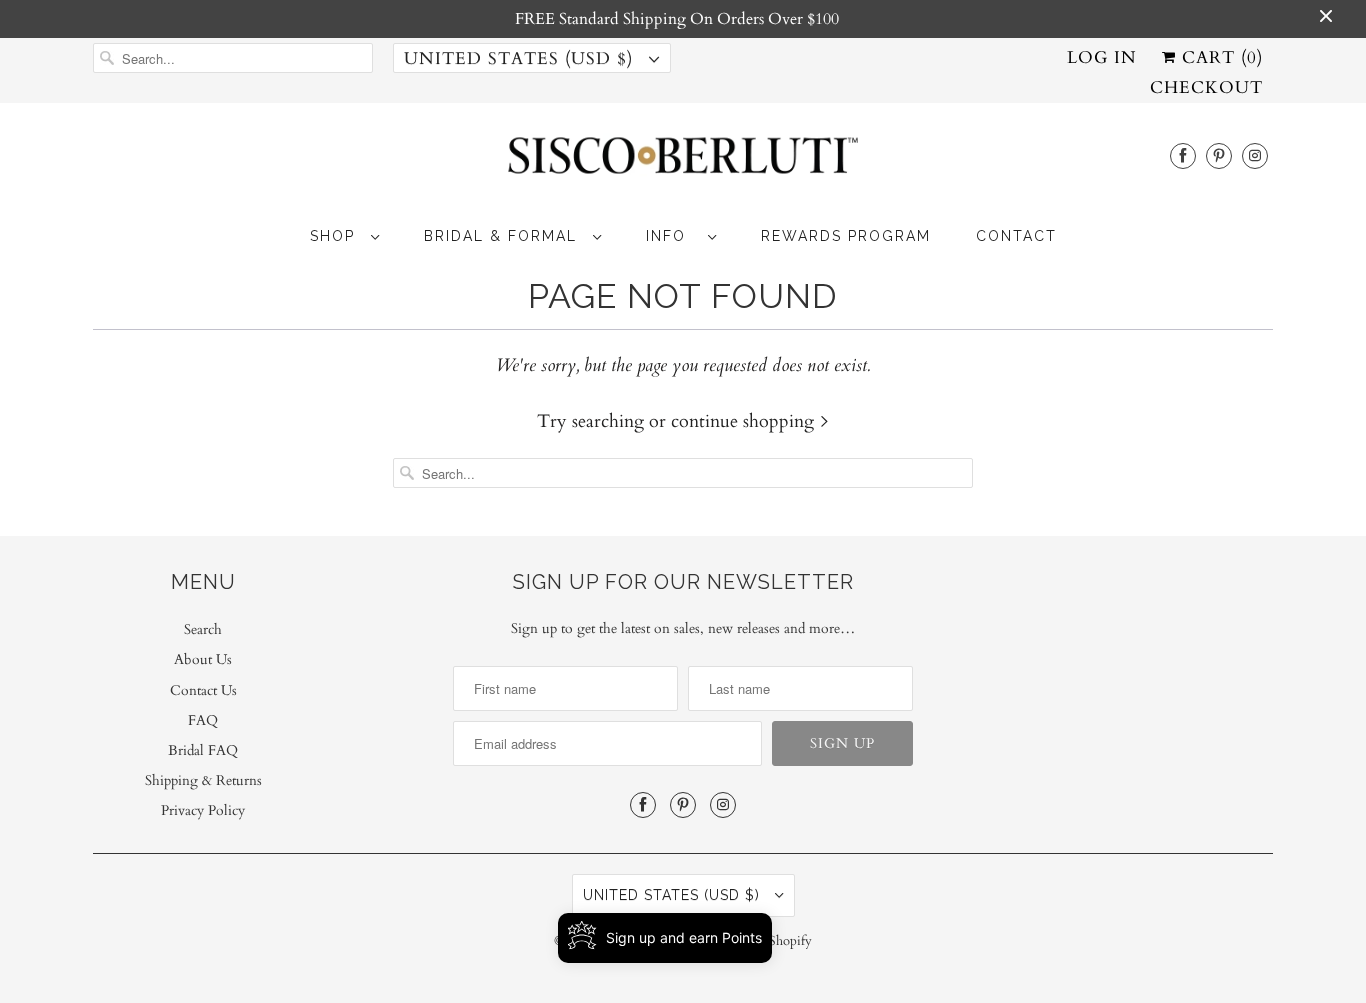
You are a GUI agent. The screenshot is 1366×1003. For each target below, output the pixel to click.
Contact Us (203, 690)
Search (203, 629)
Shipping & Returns (203, 780)
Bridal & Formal (503, 236)
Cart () (1219, 57)
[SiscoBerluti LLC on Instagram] (1255, 155)
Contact (1016, 236)
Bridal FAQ (203, 750)
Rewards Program (846, 236)
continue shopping (745, 421)
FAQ (203, 720)
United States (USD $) (521, 58)
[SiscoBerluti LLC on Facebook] (1183, 155)
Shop (335, 236)
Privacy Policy (203, 810)
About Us (203, 659)
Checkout (1206, 87)
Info (672, 236)
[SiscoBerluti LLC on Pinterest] (1219, 155)
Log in (1102, 57)
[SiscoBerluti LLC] (683, 161)
